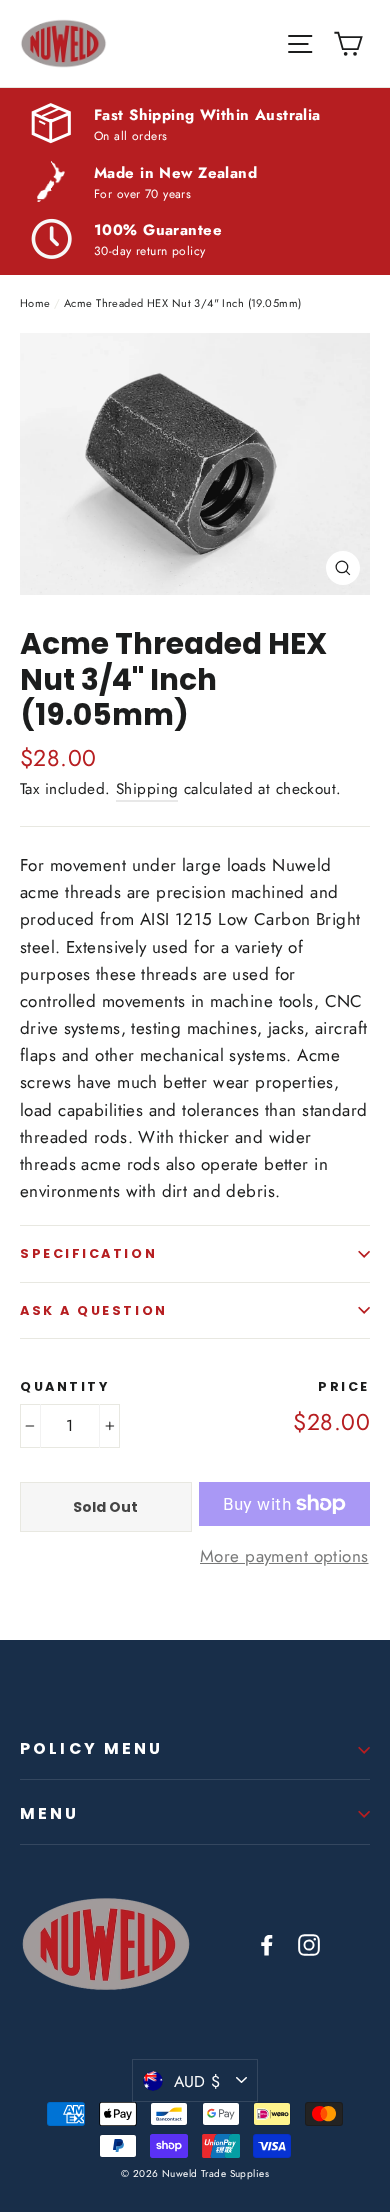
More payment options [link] (284, 1556)
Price (344, 1386)
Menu (50, 1813)
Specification (88, 1253)
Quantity (64, 1386)
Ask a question (94, 1310)
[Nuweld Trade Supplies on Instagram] (309, 1943)
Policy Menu (92, 1748)
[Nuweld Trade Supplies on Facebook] (267, 1943)
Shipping (147, 789)
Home (35, 303)
